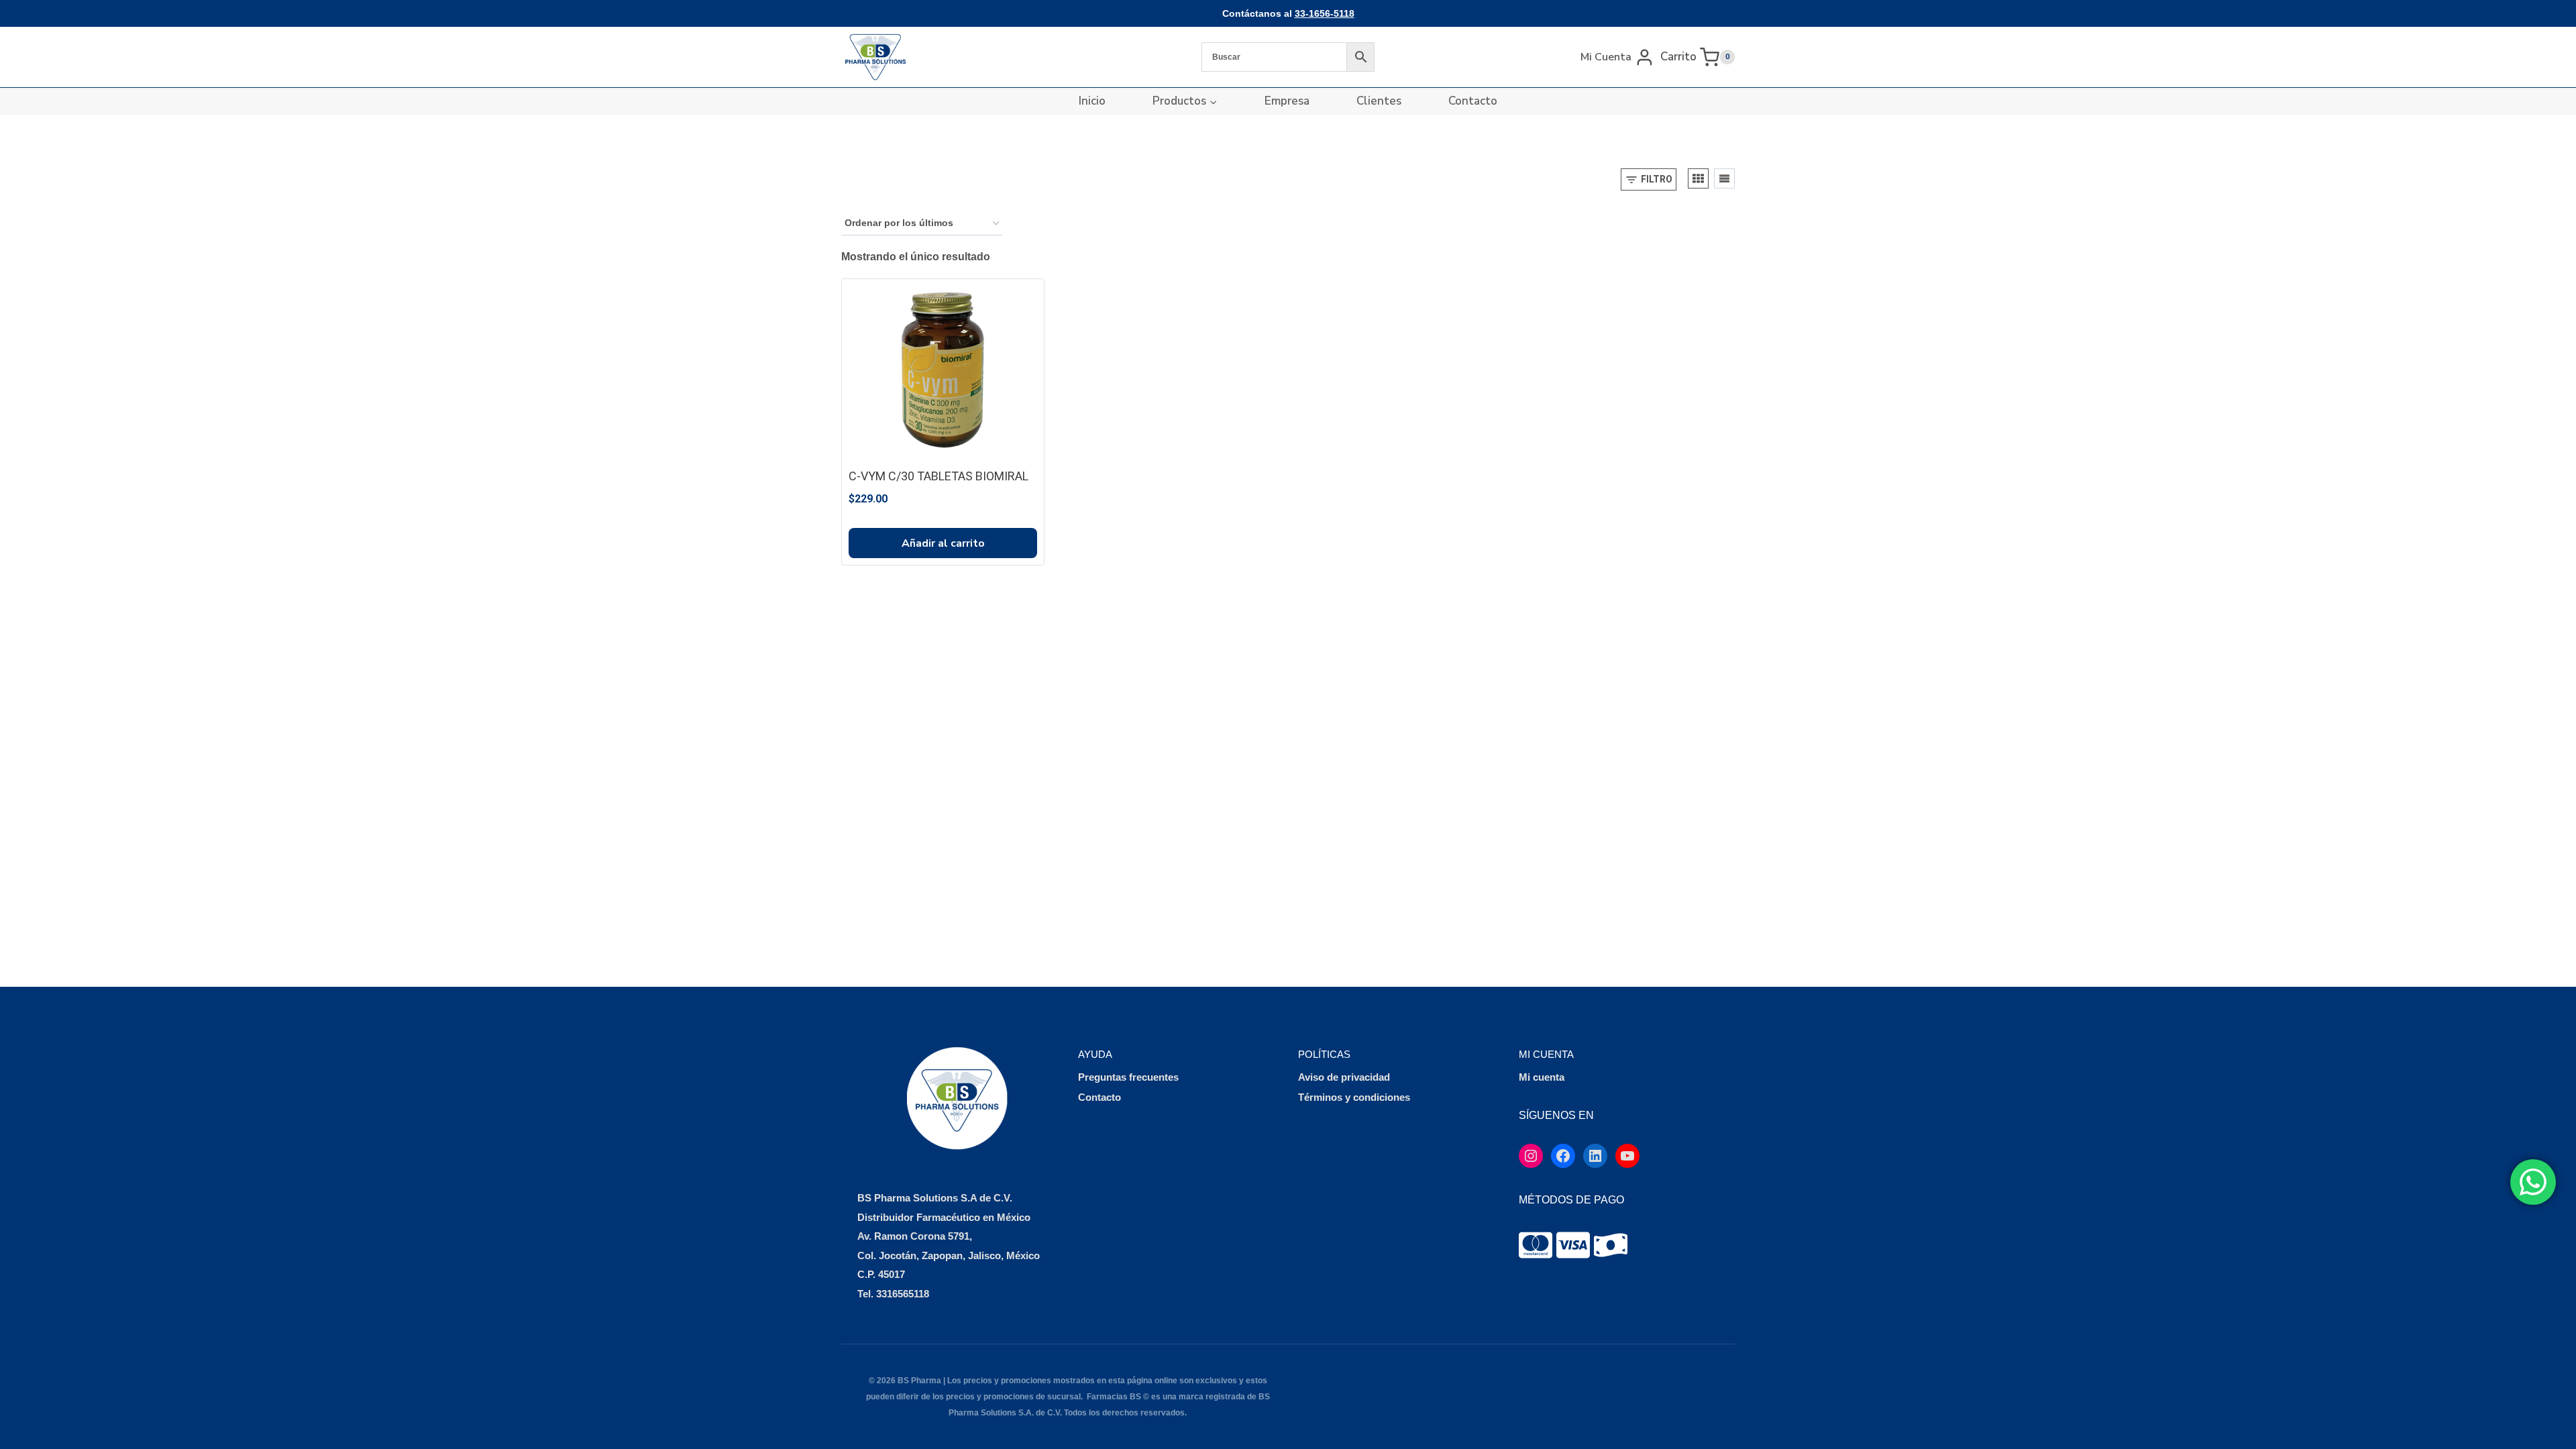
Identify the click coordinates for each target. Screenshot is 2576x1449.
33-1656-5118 (1325, 13)
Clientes (1379, 101)
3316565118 (903, 1294)
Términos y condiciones (1354, 1097)
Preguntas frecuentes (1128, 1077)
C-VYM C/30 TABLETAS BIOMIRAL (938, 476)
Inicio (1092, 101)
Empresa (1287, 101)
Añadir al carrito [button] (943, 543)
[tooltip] (1536, 1245)
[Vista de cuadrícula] (1698, 178)
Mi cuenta (1542, 1077)
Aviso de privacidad (1344, 1077)
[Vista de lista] (1724, 178)
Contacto (1473, 101)
